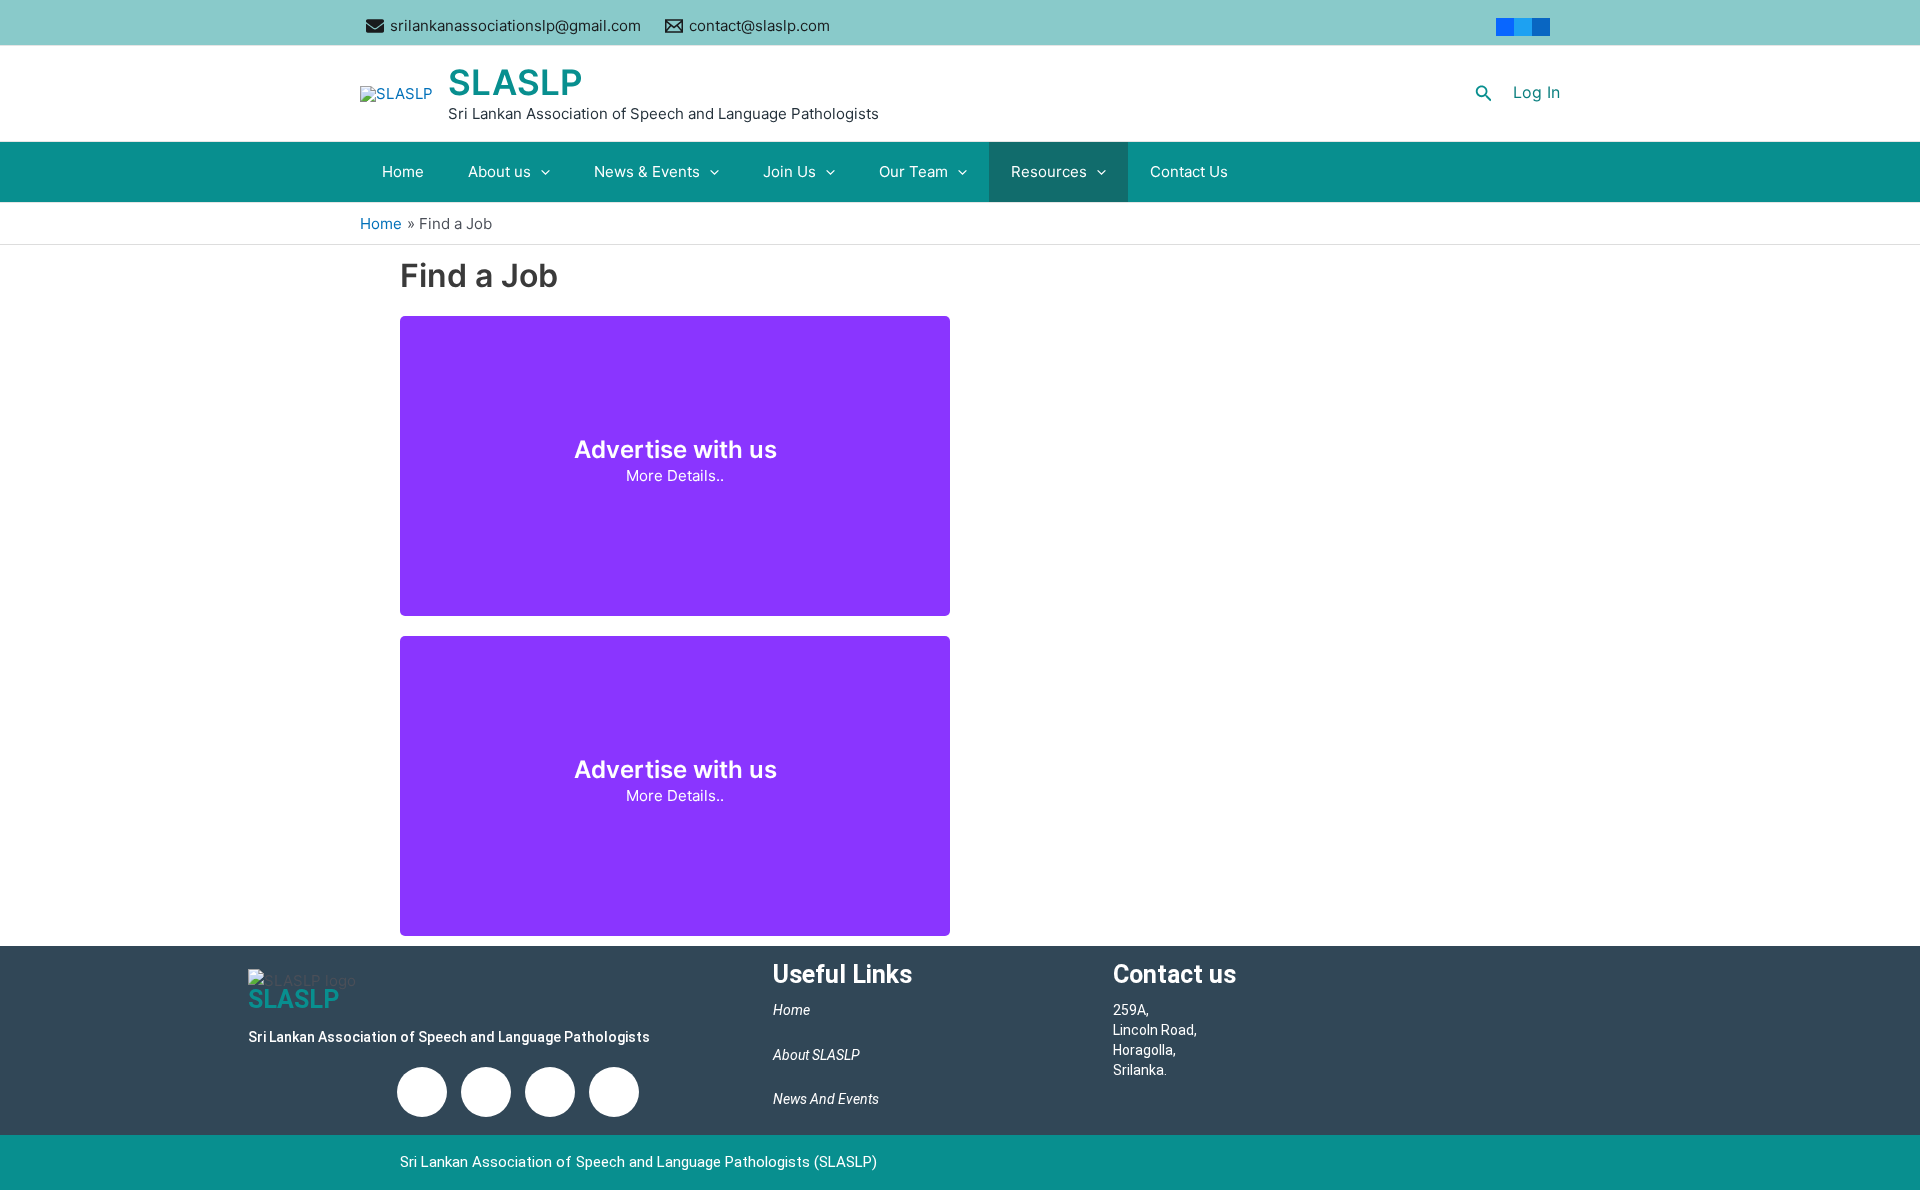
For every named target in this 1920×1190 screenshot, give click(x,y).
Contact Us (1189, 171)
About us (499, 171)
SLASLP (515, 82)
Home (403, 171)
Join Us (789, 171)
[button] (1484, 93)
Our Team (913, 171)
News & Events (647, 171)
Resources (1049, 171)
